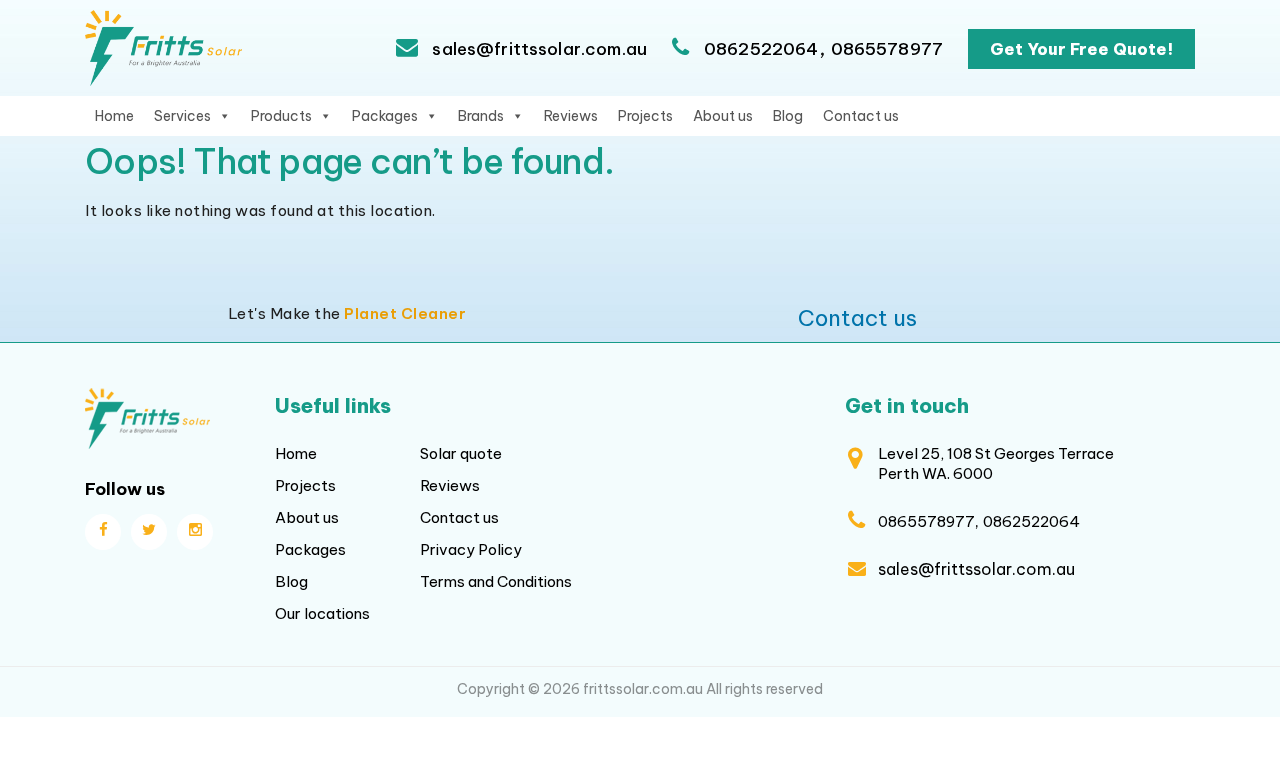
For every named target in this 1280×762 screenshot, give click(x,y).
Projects (645, 116)
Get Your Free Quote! (1081, 49)
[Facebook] (103, 532)
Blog (788, 116)
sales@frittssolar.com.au (537, 49)
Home (114, 116)
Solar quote (461, 453)
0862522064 (761, 49)
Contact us (861, 116)
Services (182, 116)
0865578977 (887, 49)
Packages (385, 116)
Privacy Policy (471, 549)
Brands (481, 116)
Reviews (571, 116)
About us (723, 116)
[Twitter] (149, 532)
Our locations (322, 613)
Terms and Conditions (496, 581)
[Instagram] (195, 532)
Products (281, 116)
